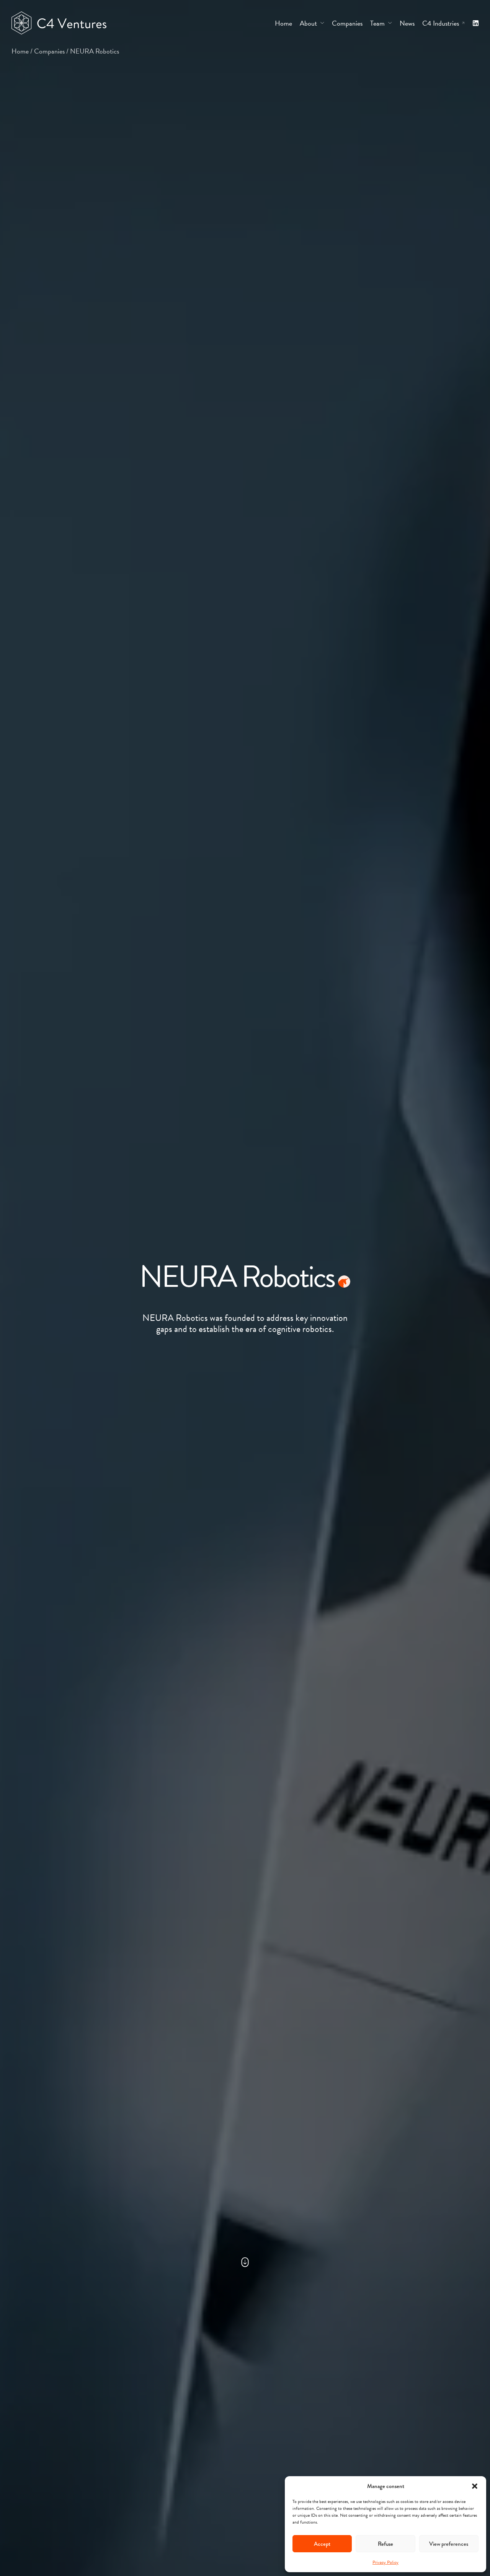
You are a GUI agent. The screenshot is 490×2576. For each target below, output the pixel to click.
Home (20, 51)
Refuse (385, 2544)
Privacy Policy (385, 2562)
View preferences (449, 2544)
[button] (475, 2486)
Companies (49, 51)
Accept (322, 2544)
